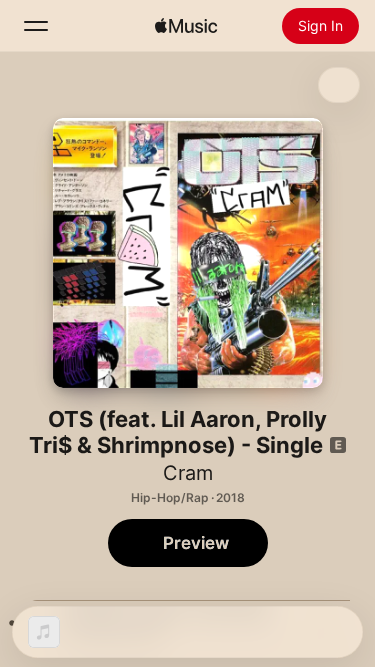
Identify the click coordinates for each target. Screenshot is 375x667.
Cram (188, 473)
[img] (186, 26)
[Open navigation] (36, 26)
